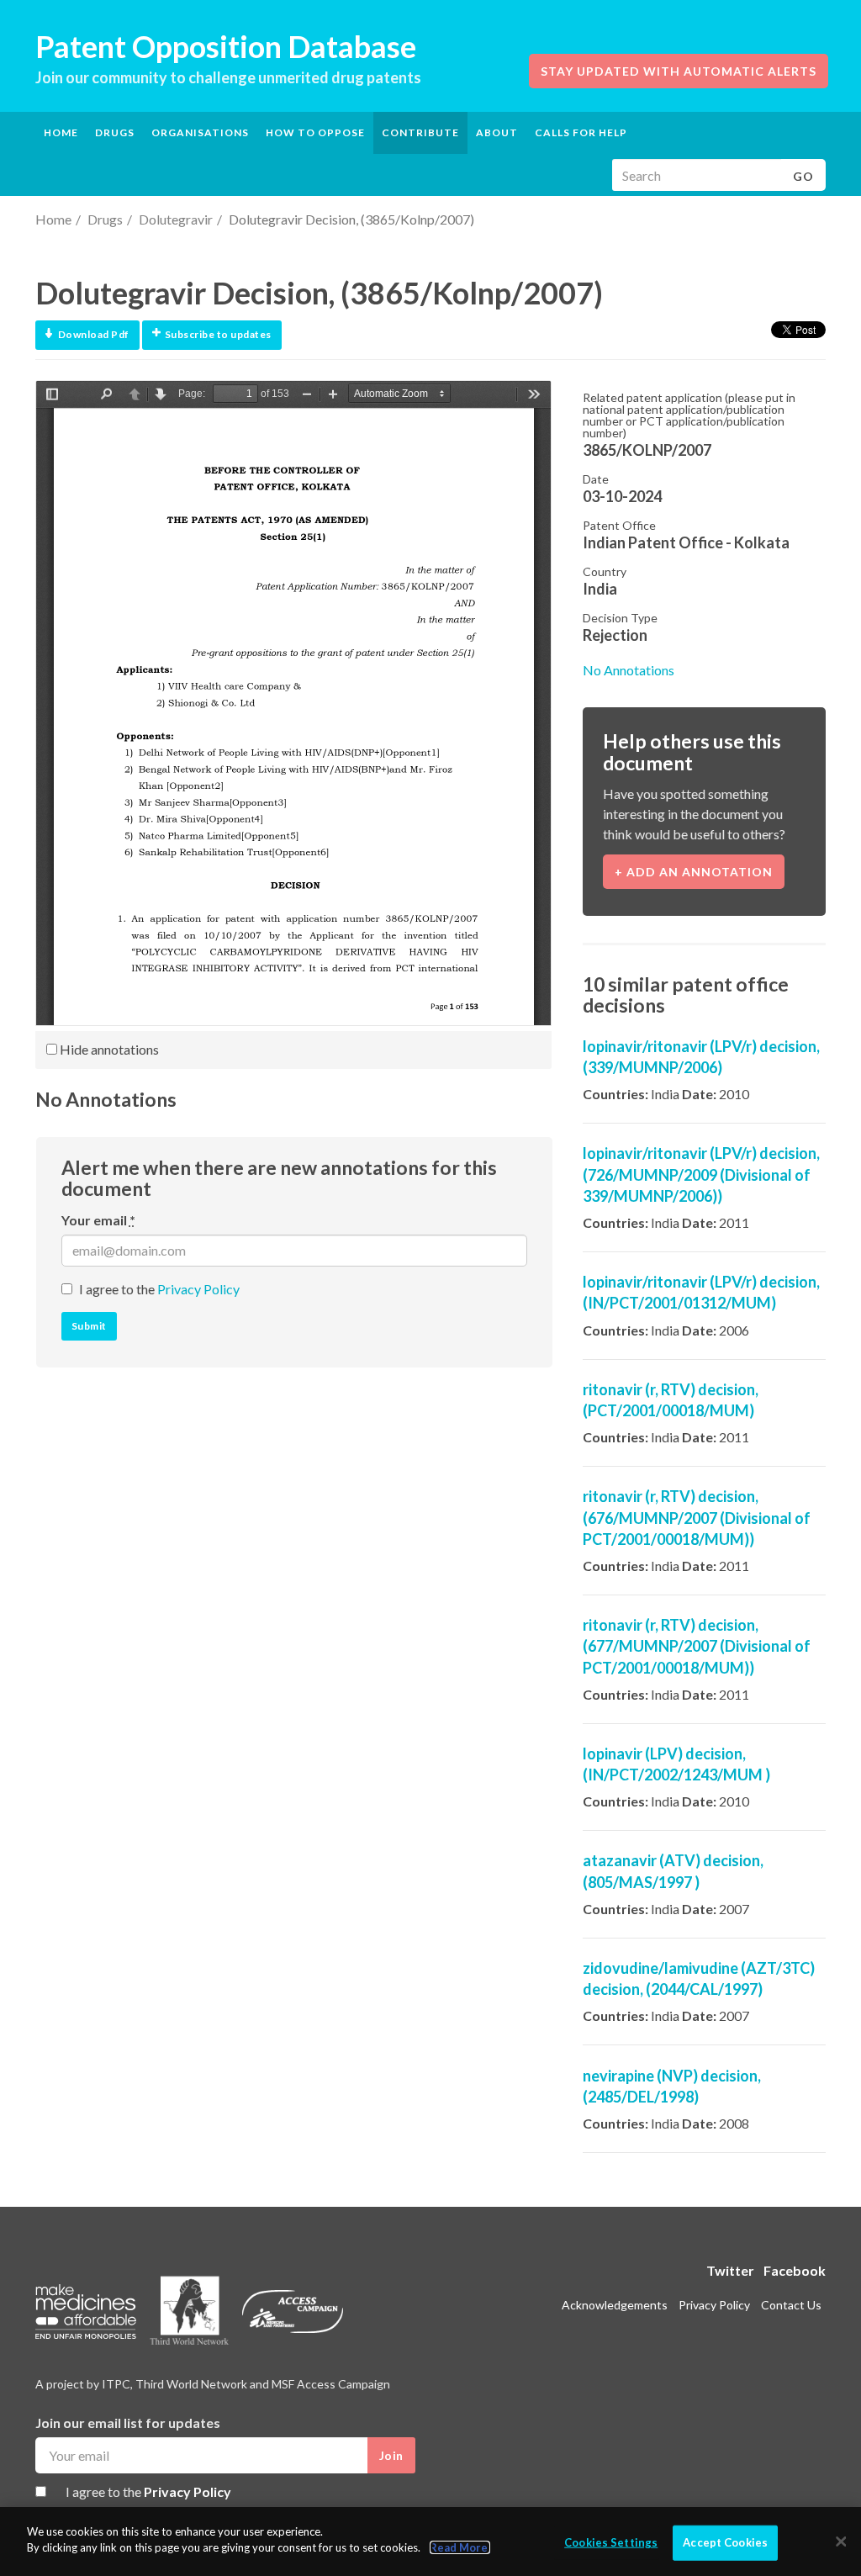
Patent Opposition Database (226, 46)
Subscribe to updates (218, 334)
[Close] (841, 2542)
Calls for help (581, 132)
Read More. (460, 2547)
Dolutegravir (176, 219)
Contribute (420, 132)
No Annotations (629, 670)
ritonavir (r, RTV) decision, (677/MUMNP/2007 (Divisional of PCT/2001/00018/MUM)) (697, 1646)
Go (803, 176)
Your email (98, 1220)
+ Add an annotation (694, 872)
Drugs (105, 219)
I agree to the (159, 1289)
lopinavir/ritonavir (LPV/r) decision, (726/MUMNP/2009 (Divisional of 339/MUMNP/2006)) (701, 1174)
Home (61, 132)
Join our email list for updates (128, 2423)
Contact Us (791, 2305)
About (497, 132)
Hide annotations (108, 1049)
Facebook (795, 2270)
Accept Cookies (725, 2542)
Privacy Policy (198, 1289)
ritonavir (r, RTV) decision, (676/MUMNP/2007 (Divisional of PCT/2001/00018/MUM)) (697, 1517)
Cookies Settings (611, 2542)
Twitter (730, 2270)
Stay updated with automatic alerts (679, 71)
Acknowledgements (615, 2305)
